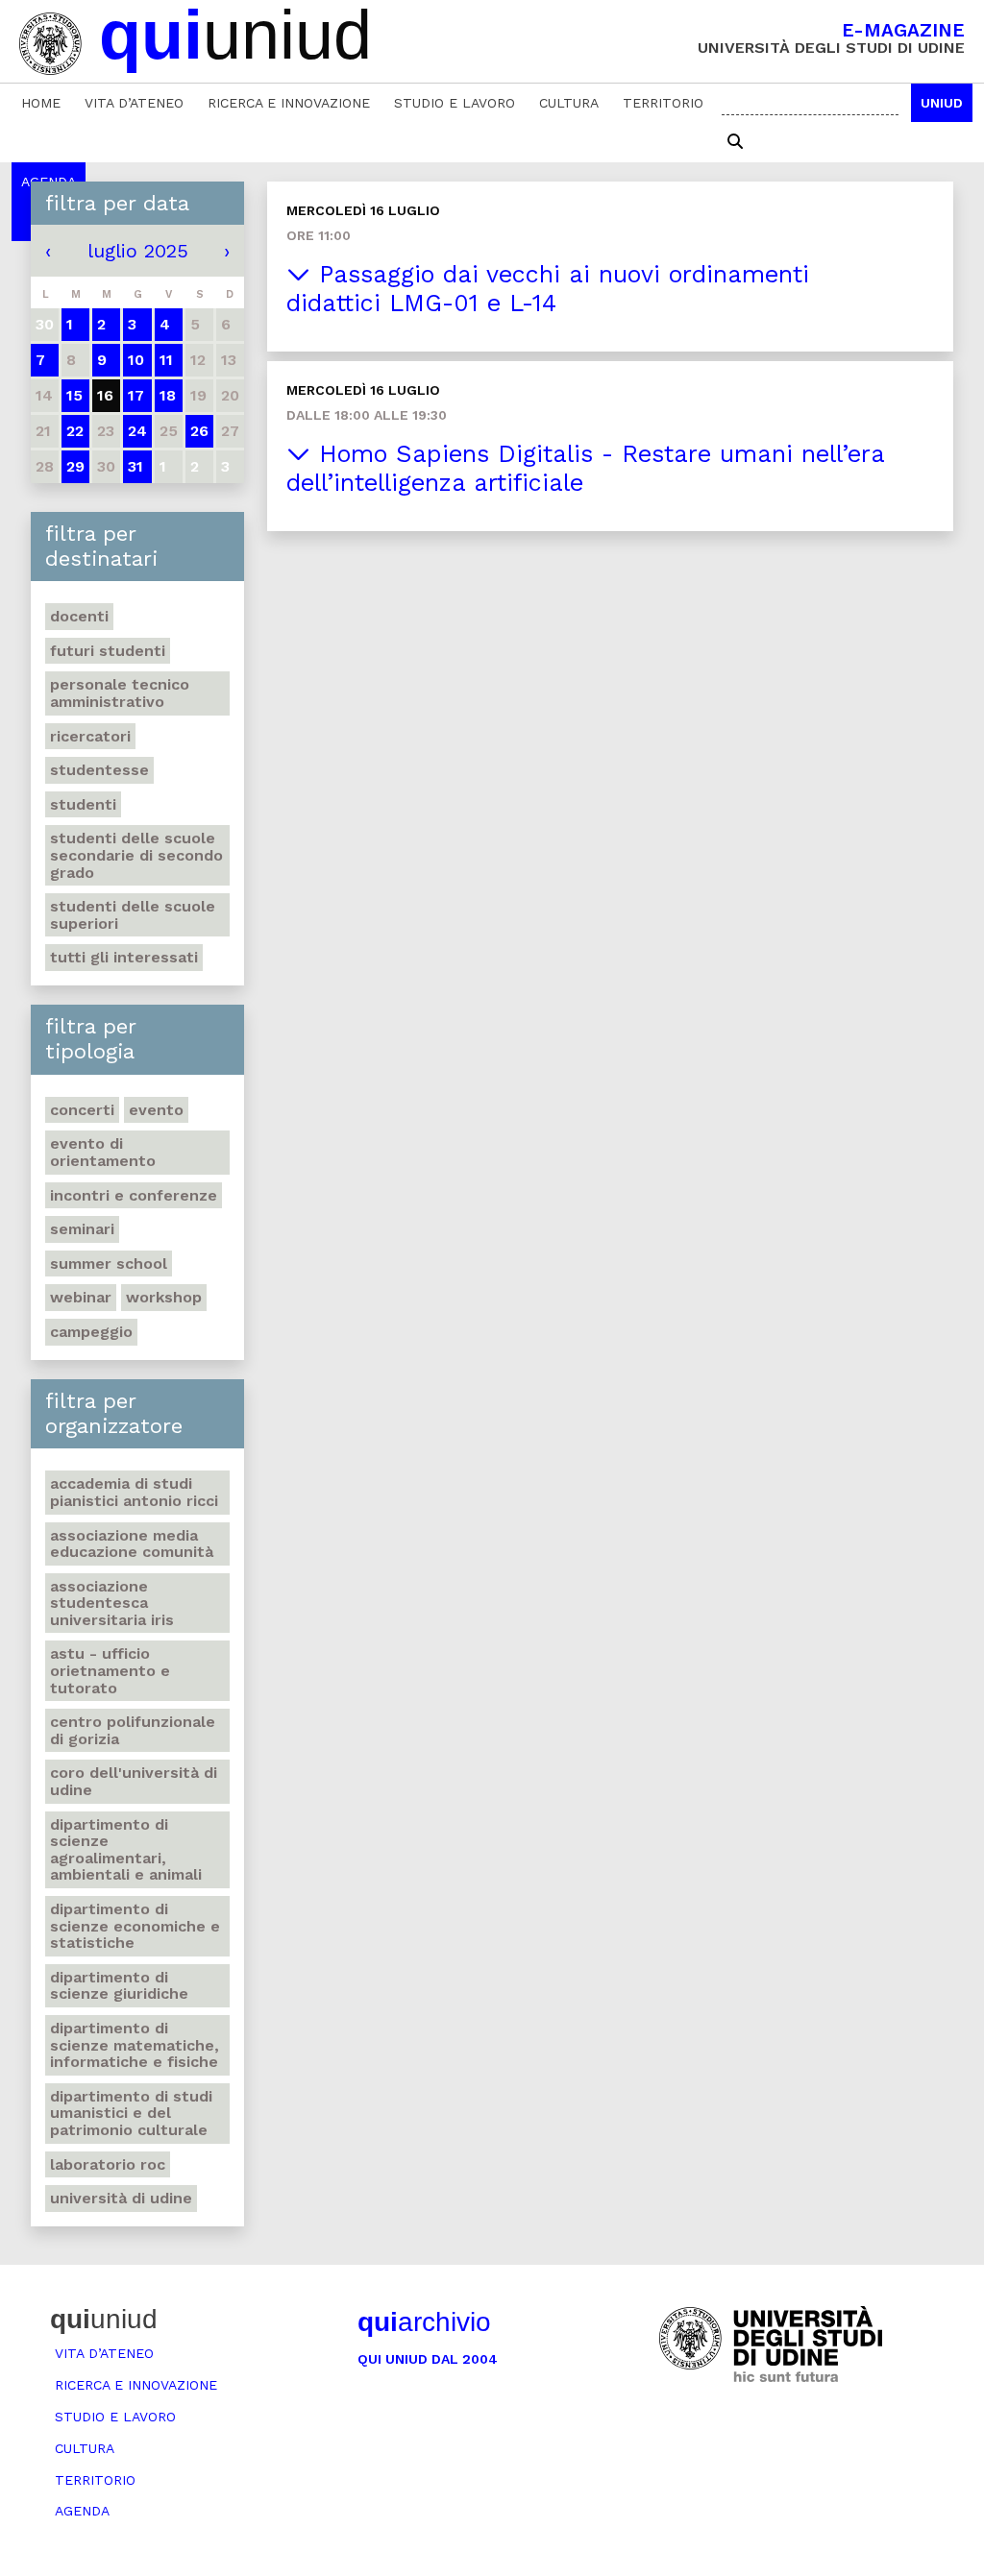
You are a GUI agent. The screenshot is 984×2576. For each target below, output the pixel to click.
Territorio (663, 103)
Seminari (82, 1229)
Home (41, 103)
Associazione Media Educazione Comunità (132, 1544)
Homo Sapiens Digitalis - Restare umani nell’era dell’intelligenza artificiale (586, 468)
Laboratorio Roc (108, 2164)
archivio (424, 2322)
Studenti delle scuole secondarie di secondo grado (136, 855)
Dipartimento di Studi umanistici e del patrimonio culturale (131, 2113)
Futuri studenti (108, 651)
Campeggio (91, 1332)
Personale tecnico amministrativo (120, 693)
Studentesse (99, 770)
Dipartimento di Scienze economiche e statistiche (135, 1926)
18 (168, 395)
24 (137, 431)
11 (166, 360)
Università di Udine (121, 2198)
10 (136, 360)
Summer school (109, 1264)
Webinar (81, 1297)
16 (105, 395)
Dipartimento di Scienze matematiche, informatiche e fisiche (135, 2045)
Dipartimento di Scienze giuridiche (119, 1986)
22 (75, 431)
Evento (156, 1110)
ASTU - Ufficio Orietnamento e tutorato (110, 1670)
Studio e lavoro (455, 103)
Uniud (942, 103)
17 (136, 395)
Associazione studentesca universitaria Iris (112, 1603)
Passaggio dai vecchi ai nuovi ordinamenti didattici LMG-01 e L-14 (548, 289)
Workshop (164, 1297)
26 (199, 431)
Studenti (83, 804)
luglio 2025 (138, 251)
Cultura (569, 103)
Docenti (79, 616)
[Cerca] (735, 142)
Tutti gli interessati (124, 957)
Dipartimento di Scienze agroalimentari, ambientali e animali (126, 1850)
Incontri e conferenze (134, 1195)
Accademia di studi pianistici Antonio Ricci (134, 1492)
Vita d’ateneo (134, 103)
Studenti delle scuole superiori (133, 915)
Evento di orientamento (103, 1152)
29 (75, 466)
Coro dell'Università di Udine (134, 1781)
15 (74, 395)
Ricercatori (90, 736)
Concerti (82, 1110)
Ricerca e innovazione (289, 103)
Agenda (82, 2511)
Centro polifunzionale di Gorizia (133, 1730)
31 (135, 466)
